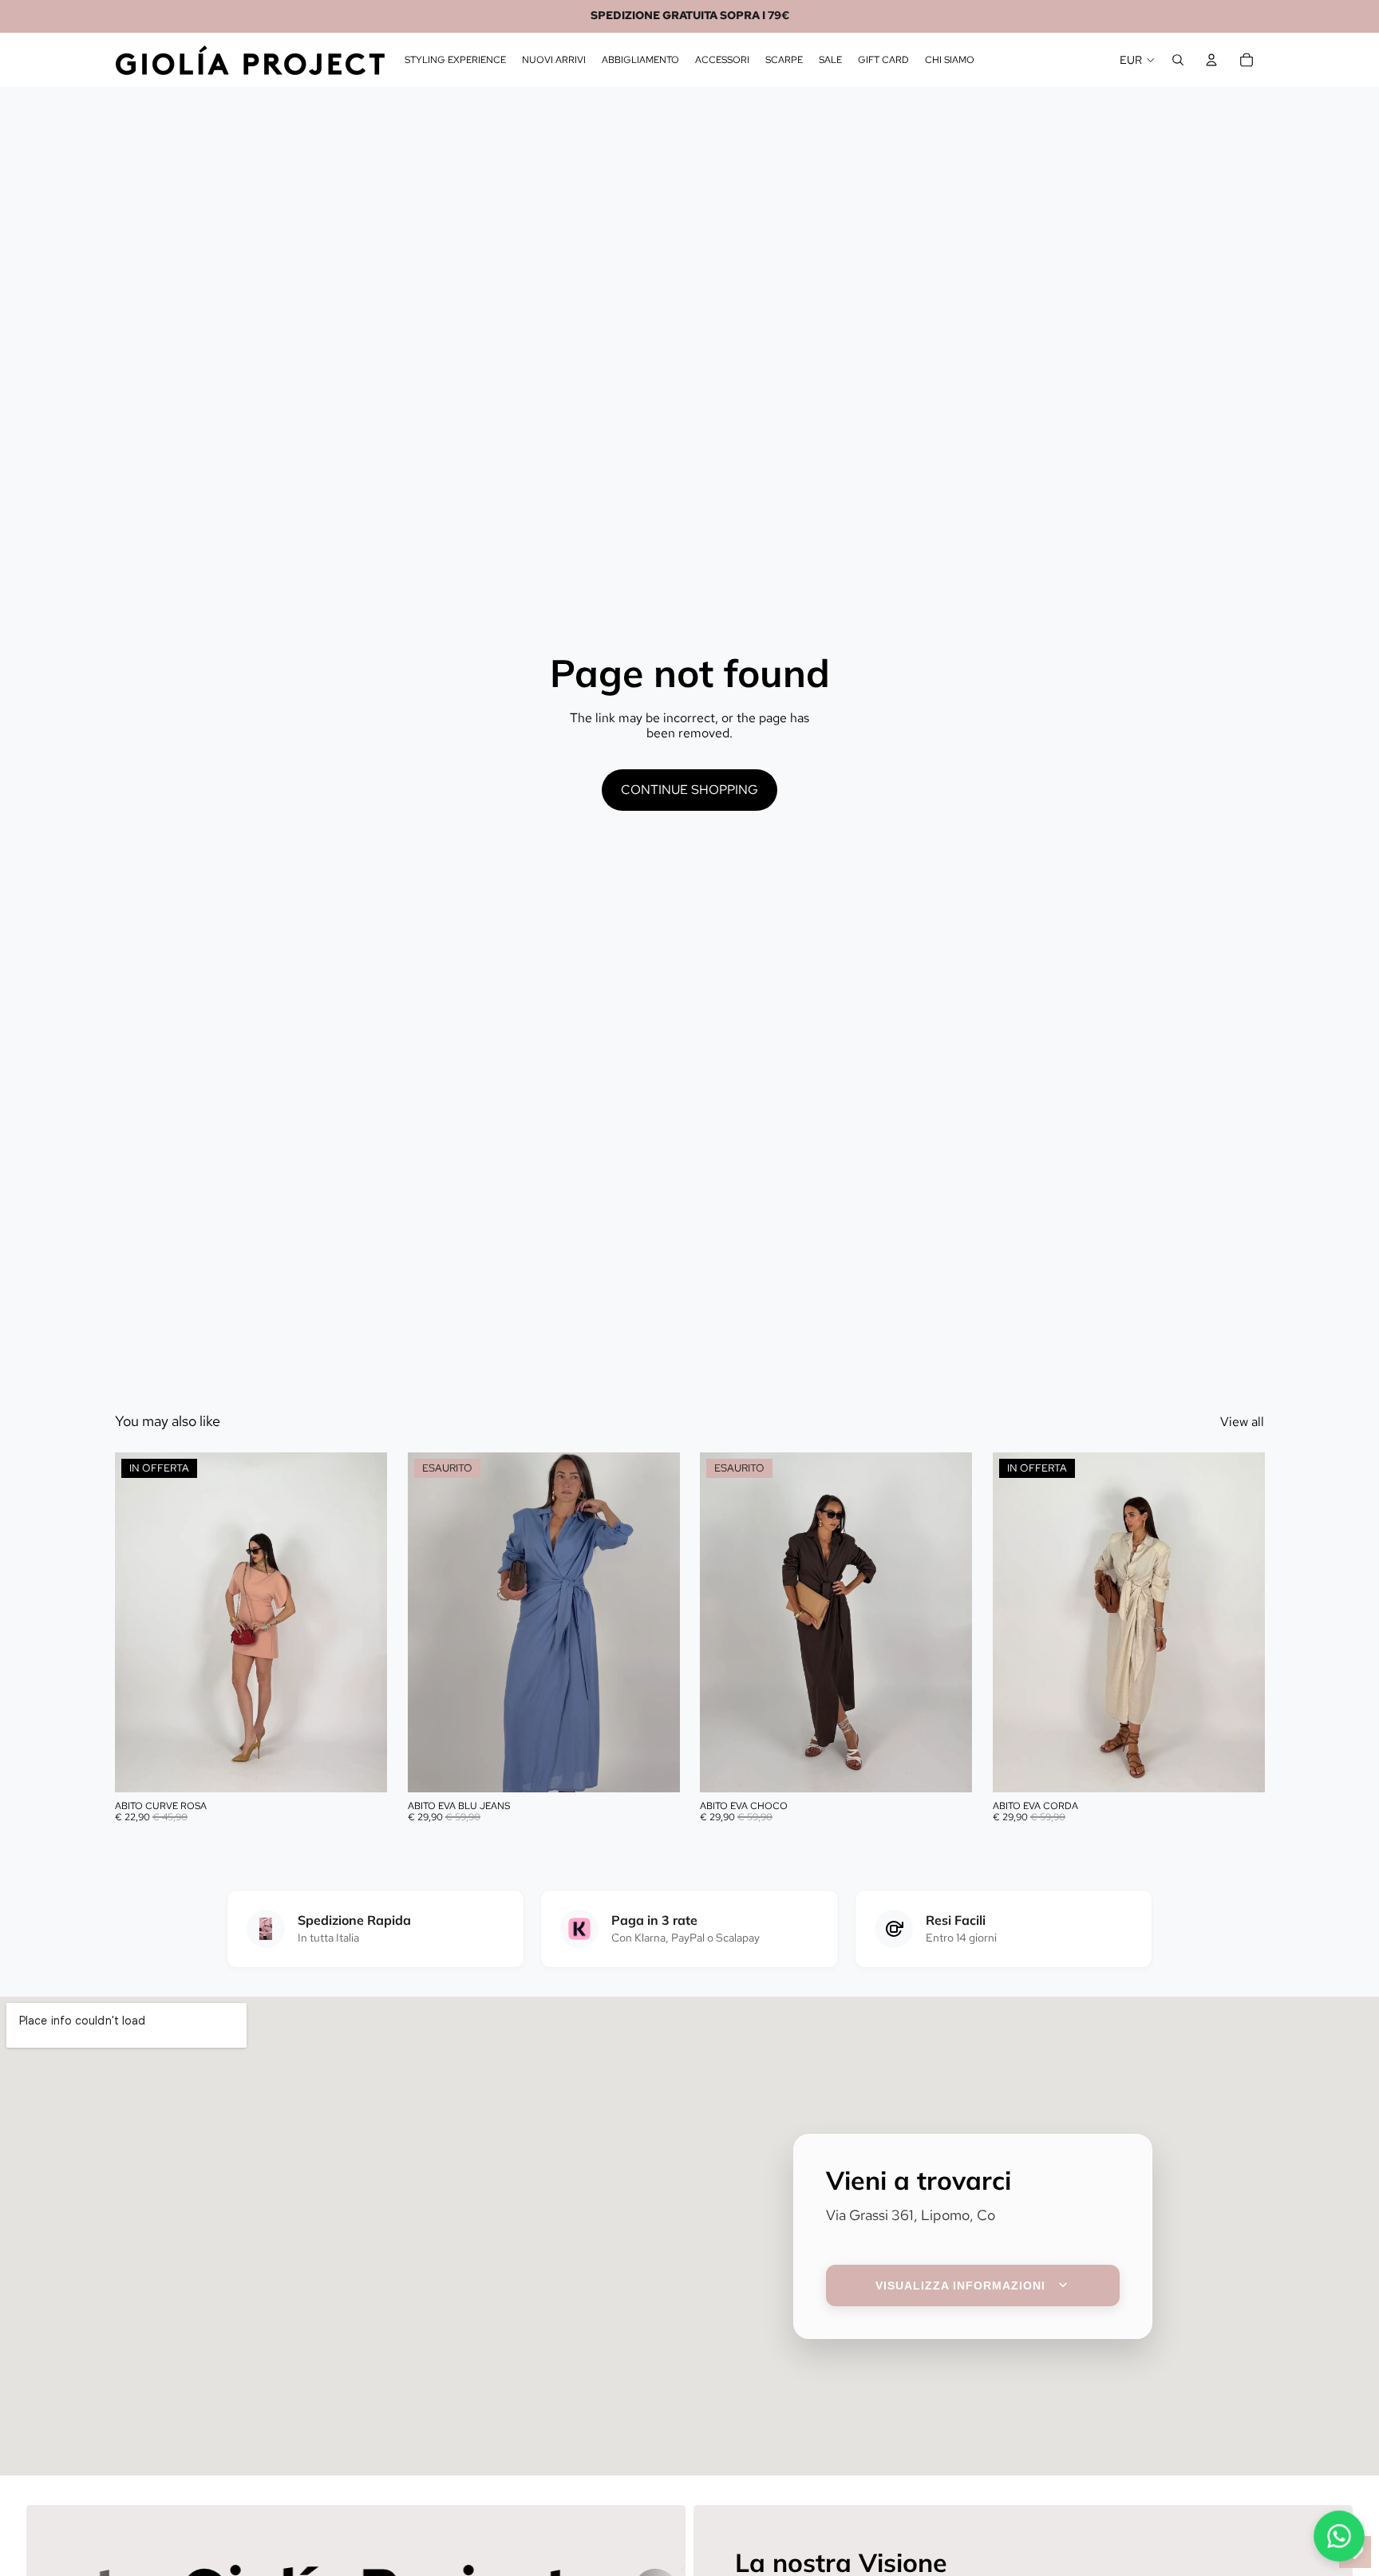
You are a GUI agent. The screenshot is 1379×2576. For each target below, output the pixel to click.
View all (1242, 1422)
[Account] (1211, 60)
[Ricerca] (1178, 60)
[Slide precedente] (139, 1622)
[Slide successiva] (363, 1622)
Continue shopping (689, 790)
